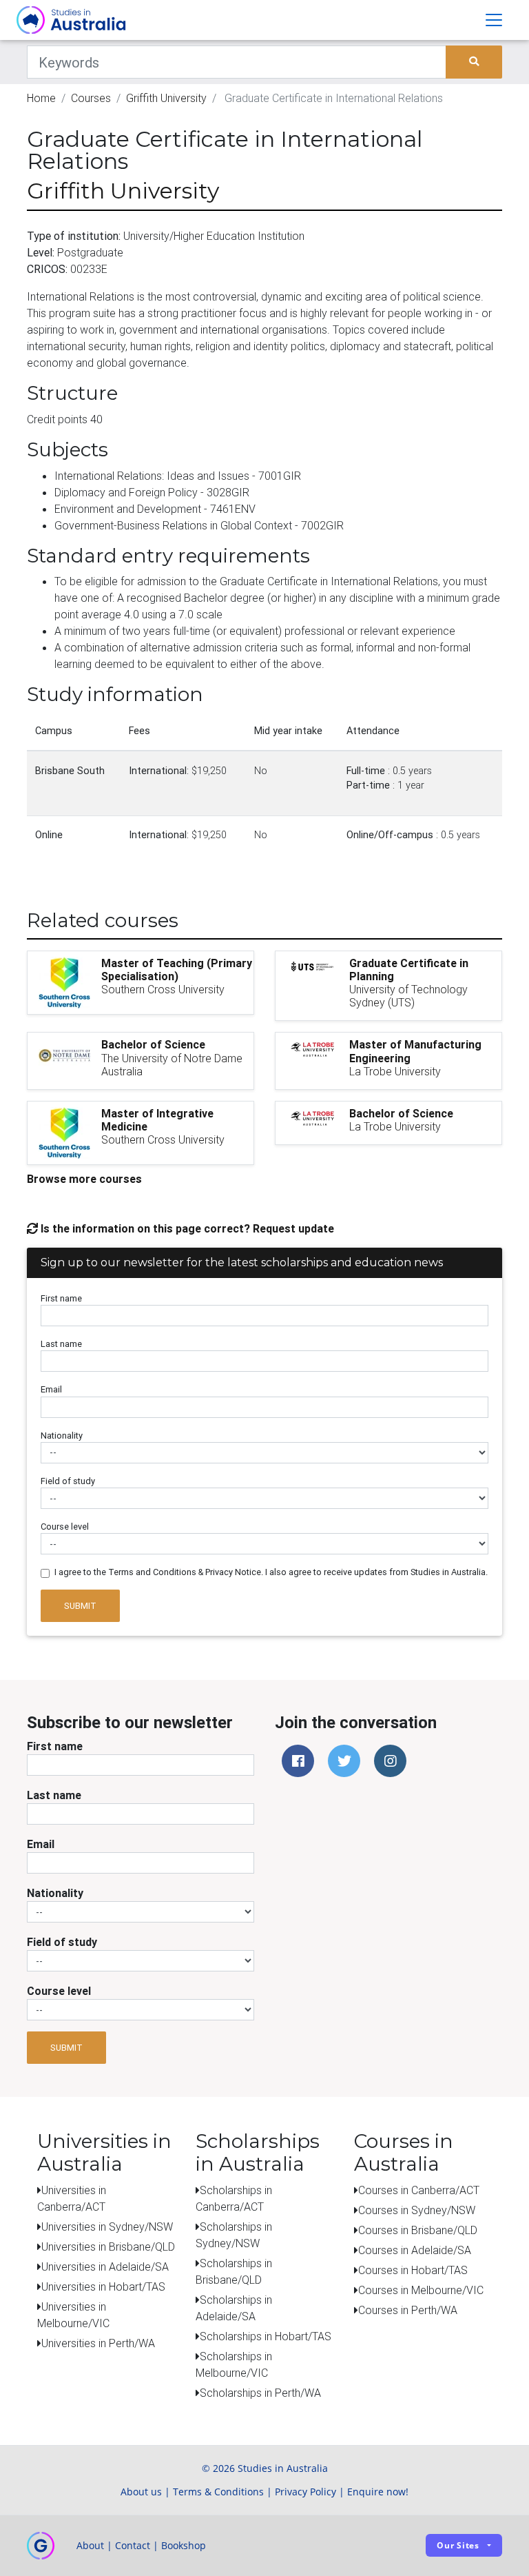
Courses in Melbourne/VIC (421, 2290)
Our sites (458, 2545)
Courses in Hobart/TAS (413, 2270)
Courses (91, 98)
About (90, 2545)
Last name (61, 1344)
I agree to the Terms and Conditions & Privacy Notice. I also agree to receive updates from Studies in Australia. (271, 1572)
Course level (65, 1527)
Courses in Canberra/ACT (419, 2190)
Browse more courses (84, 1179)
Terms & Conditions (218, 2492)
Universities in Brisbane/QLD (108, 2247)
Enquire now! (378, 2492)
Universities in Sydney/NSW (107, 2227)
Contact (133, 2545)
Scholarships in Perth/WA (260, 2393)
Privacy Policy (305, 2492)
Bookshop (184, 2545)
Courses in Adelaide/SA (415, 2250)
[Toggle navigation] (494, 20)
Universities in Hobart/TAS (103, 2286)
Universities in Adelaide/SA (105, 2266)
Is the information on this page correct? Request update (186, 1228)
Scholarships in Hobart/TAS (266, 2336)
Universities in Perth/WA (98, 2343)
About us (141, 2492)
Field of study (68, 1481)
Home (41, 98)
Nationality (62, 1436)
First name (61, 1298)
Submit (80, 1606)
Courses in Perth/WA (408, 2310)
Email (51, 1389)
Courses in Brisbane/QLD (418, 2230)
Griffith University (166, 98)
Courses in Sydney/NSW (417, 2210)
